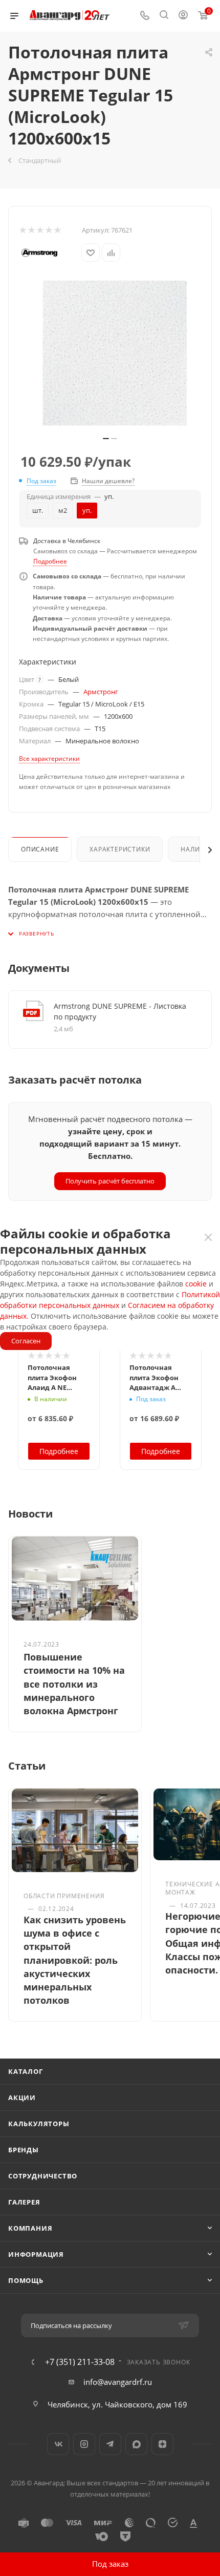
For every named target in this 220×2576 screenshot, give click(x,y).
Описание (40, 849)
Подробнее (50, 561)
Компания (30, 2228)
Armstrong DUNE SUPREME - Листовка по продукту (120, 1011)
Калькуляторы (39, 2124)
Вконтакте (58, 2444)
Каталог (26, 2071)
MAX (136, 2444)
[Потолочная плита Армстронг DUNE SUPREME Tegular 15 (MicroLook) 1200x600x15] (115, 353)
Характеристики (120, 849)
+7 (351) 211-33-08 (80, 2362)
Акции (22, 2097)
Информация (36, 2254)
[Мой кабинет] (183, 16)
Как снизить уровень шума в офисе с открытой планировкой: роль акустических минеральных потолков (75, 1960)
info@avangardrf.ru (118, 2382)
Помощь (26, 2280)
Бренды (24, 2150)
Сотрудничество (43, 2176)
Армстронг (101, 692)
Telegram (110, 2444)
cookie (196, 1284)
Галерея (24, 2202)
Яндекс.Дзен (162, 2444)
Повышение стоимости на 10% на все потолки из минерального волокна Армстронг (74, 1684)
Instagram (84, 2444)
